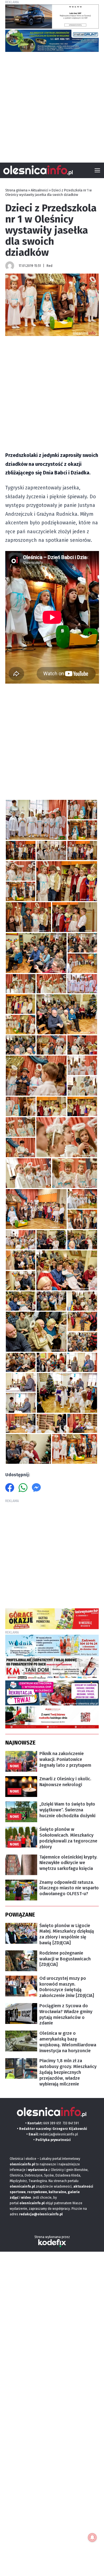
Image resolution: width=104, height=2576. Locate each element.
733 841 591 (71, 2123)
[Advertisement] (52, 105)
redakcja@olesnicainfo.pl (59, 2134)
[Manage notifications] (92, 2537)
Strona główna (16, 190)
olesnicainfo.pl (32, 2203)
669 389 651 (52, 2123)
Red (50, 266)
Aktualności (40, 190)
